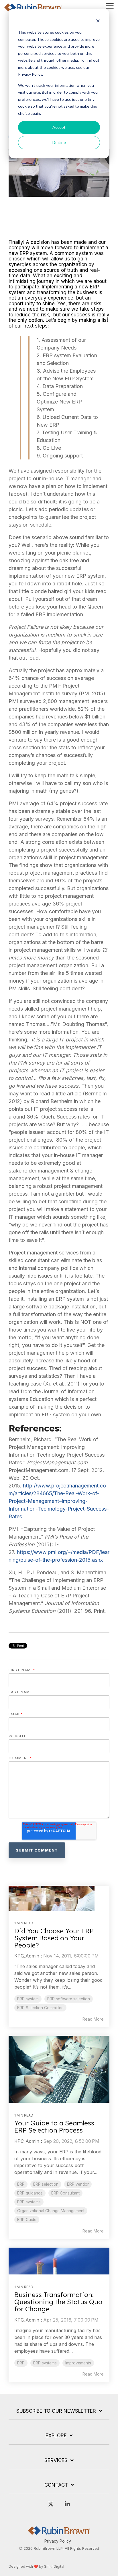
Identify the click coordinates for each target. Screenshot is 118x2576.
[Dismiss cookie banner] (98, 22)
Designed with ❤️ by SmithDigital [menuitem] (36, 2566)
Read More (93, 2019)
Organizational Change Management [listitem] (51, 2211)
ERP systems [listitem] (29, 2202)
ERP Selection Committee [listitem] (40, 2008)
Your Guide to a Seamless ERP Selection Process (54, 2127)
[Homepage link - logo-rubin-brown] (59, 2532)
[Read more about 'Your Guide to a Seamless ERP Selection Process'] (59, 2069)
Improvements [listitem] (78, 2363)
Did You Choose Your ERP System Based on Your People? (54, 1938)
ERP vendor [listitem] (78, 2184)
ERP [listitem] (21, 2184)
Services (56, 2460)
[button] (110, 5)
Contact (56, 2485)
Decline (59, 142)
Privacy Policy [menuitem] (58, 2541)
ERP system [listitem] (28, 1999)
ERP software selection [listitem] (69, 1999)
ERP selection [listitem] (46, 2184)
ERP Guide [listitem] (27, 2220)
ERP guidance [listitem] (30, 2193)
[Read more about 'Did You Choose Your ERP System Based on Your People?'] (59, 1898)
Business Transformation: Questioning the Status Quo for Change (58, 2302)
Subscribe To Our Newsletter (56, 2411)
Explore (56, 2436)
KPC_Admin (27, 1956)
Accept (59, 127)
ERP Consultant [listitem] (65, 2193)
